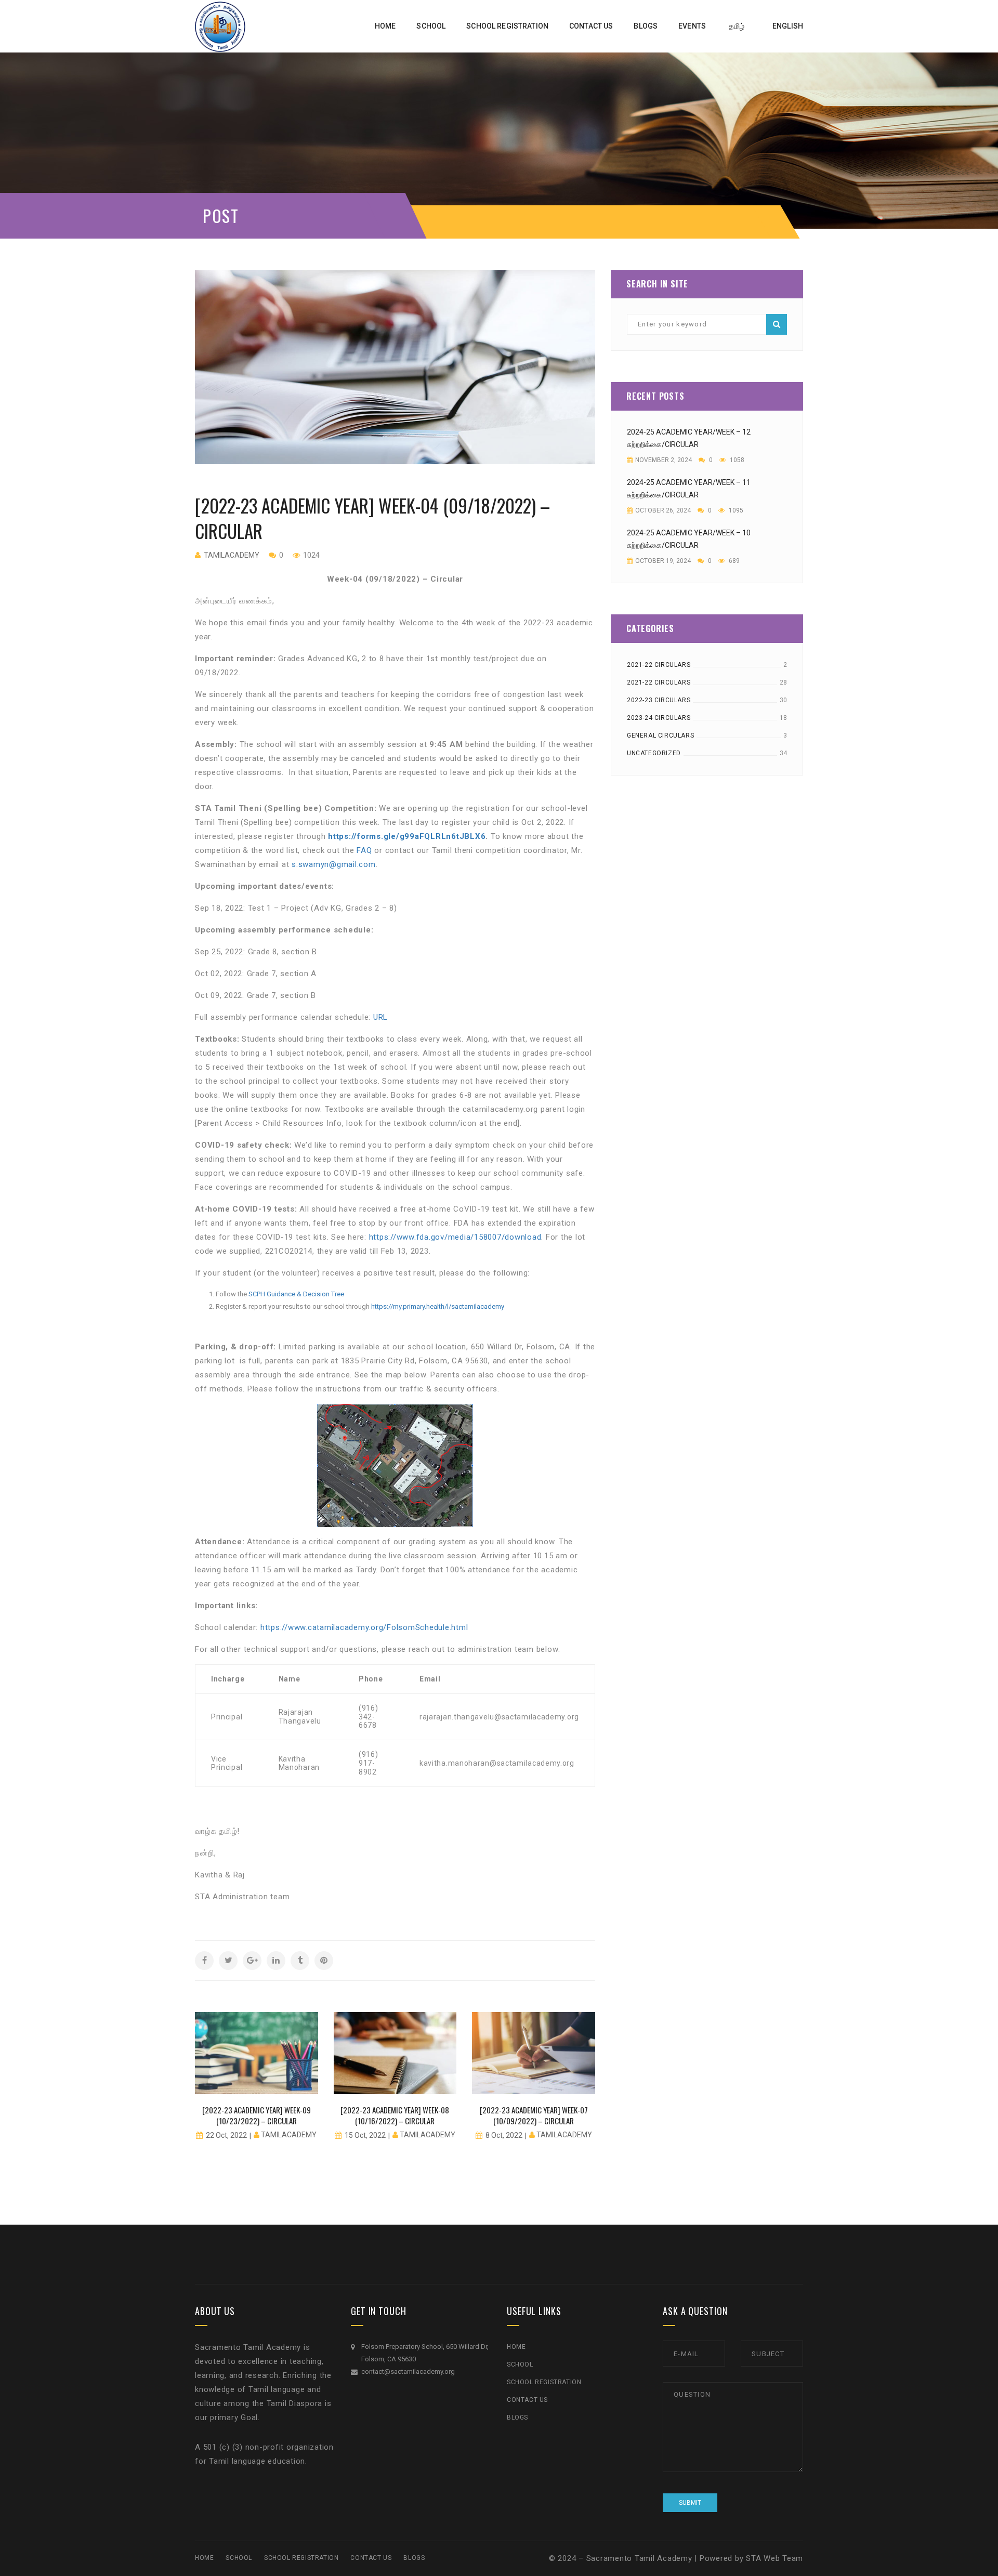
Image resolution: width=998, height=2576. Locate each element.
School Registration (544, 2382)
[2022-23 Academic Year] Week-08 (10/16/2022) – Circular (395, 2115)
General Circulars (660, 735)
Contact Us (527, 2400)
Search (777, 324)
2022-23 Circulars (659, 700)
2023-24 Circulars (659, 718)
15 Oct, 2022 (365, 2135)
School (520, 2364)
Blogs (517, 2417)
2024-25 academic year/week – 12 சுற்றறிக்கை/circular (689, 438)
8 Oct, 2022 (504, 2135)
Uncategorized (654, 753)
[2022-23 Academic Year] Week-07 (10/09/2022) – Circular (534, 2115)
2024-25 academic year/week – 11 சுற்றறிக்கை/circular (689, 489)
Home (516, 2347)
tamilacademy (232, 555)
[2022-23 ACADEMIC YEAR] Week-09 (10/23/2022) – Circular (257, 2115)
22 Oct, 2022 (226, 2135)
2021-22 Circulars (659, 665)
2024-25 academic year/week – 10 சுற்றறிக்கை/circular (689, 539)
